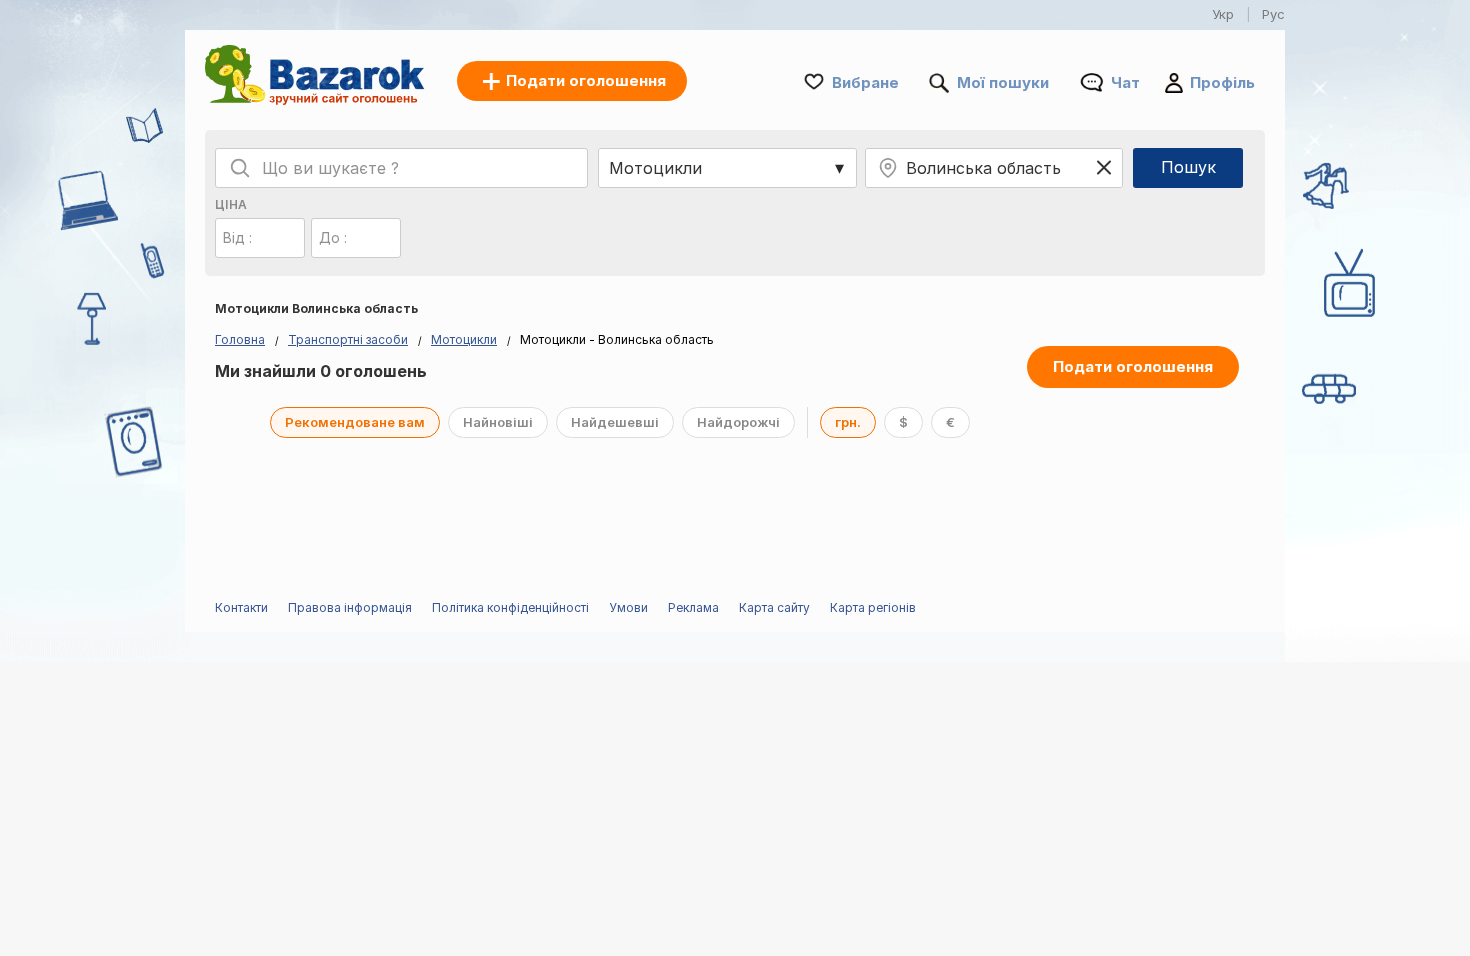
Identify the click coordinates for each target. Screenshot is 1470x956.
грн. (848, 422)
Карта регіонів (873, 607)
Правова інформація (350, 607)
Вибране (865, 82)
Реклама (693, 607)
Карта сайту (774, 607)
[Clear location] (1104, 168)
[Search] (240, 168)
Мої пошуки (1003, 82)
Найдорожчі (738, 422)
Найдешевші (615, 422)
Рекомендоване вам (355, 422)
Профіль (1222, 82)
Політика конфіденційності (510, 607)
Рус (1273, 14)
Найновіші (498, 422)
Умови (628, 607)
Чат (1125, 82)
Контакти (241, 607)
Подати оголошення (1133, 366)
